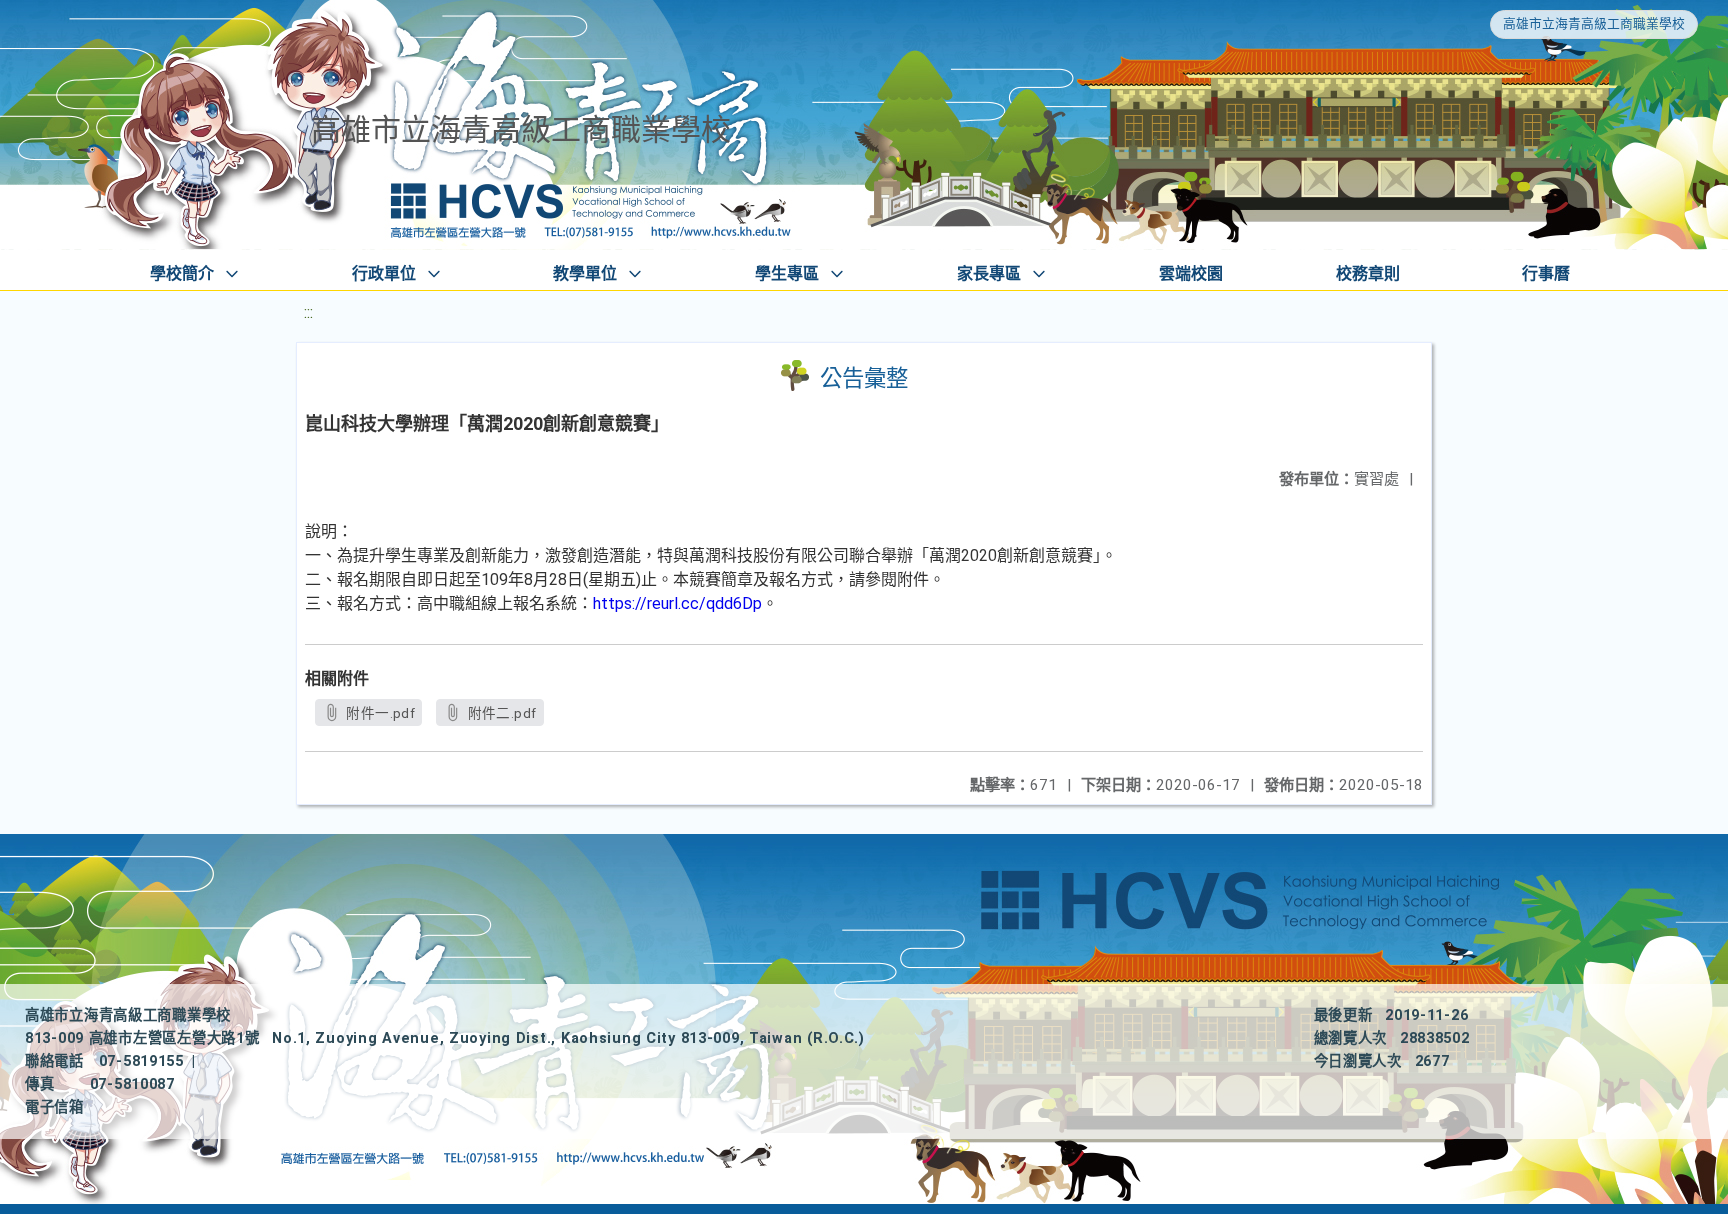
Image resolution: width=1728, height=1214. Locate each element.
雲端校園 (1191, 273)
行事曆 (1546, 273)
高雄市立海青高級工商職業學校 (1594, 23)
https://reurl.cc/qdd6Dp (677, 603)
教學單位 (585, 273)
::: (308, 312)
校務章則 (1368, 273)
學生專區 (787, 273)
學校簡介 (182, 273)
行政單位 (384, 273)
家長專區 (989, 273)
